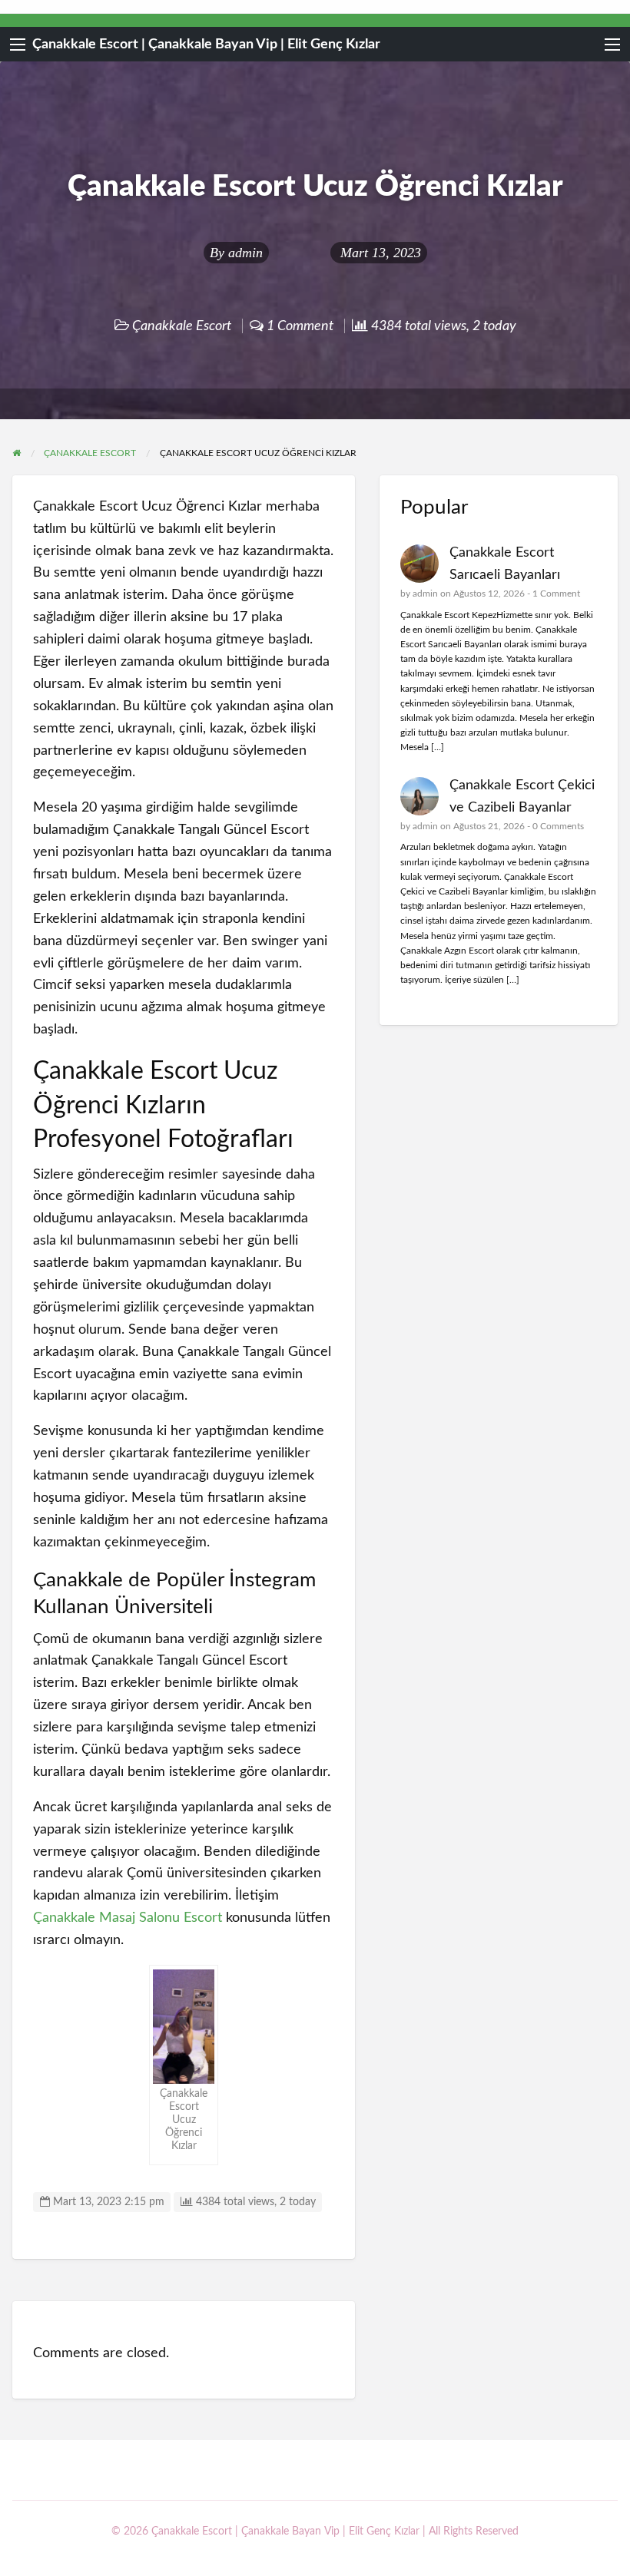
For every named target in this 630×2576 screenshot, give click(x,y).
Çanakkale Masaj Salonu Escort (128, 1918)
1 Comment (556, 594)
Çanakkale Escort (182, 326)
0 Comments (558, 826)
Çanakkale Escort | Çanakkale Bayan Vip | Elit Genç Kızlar (206, 44)
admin (245, 253)
